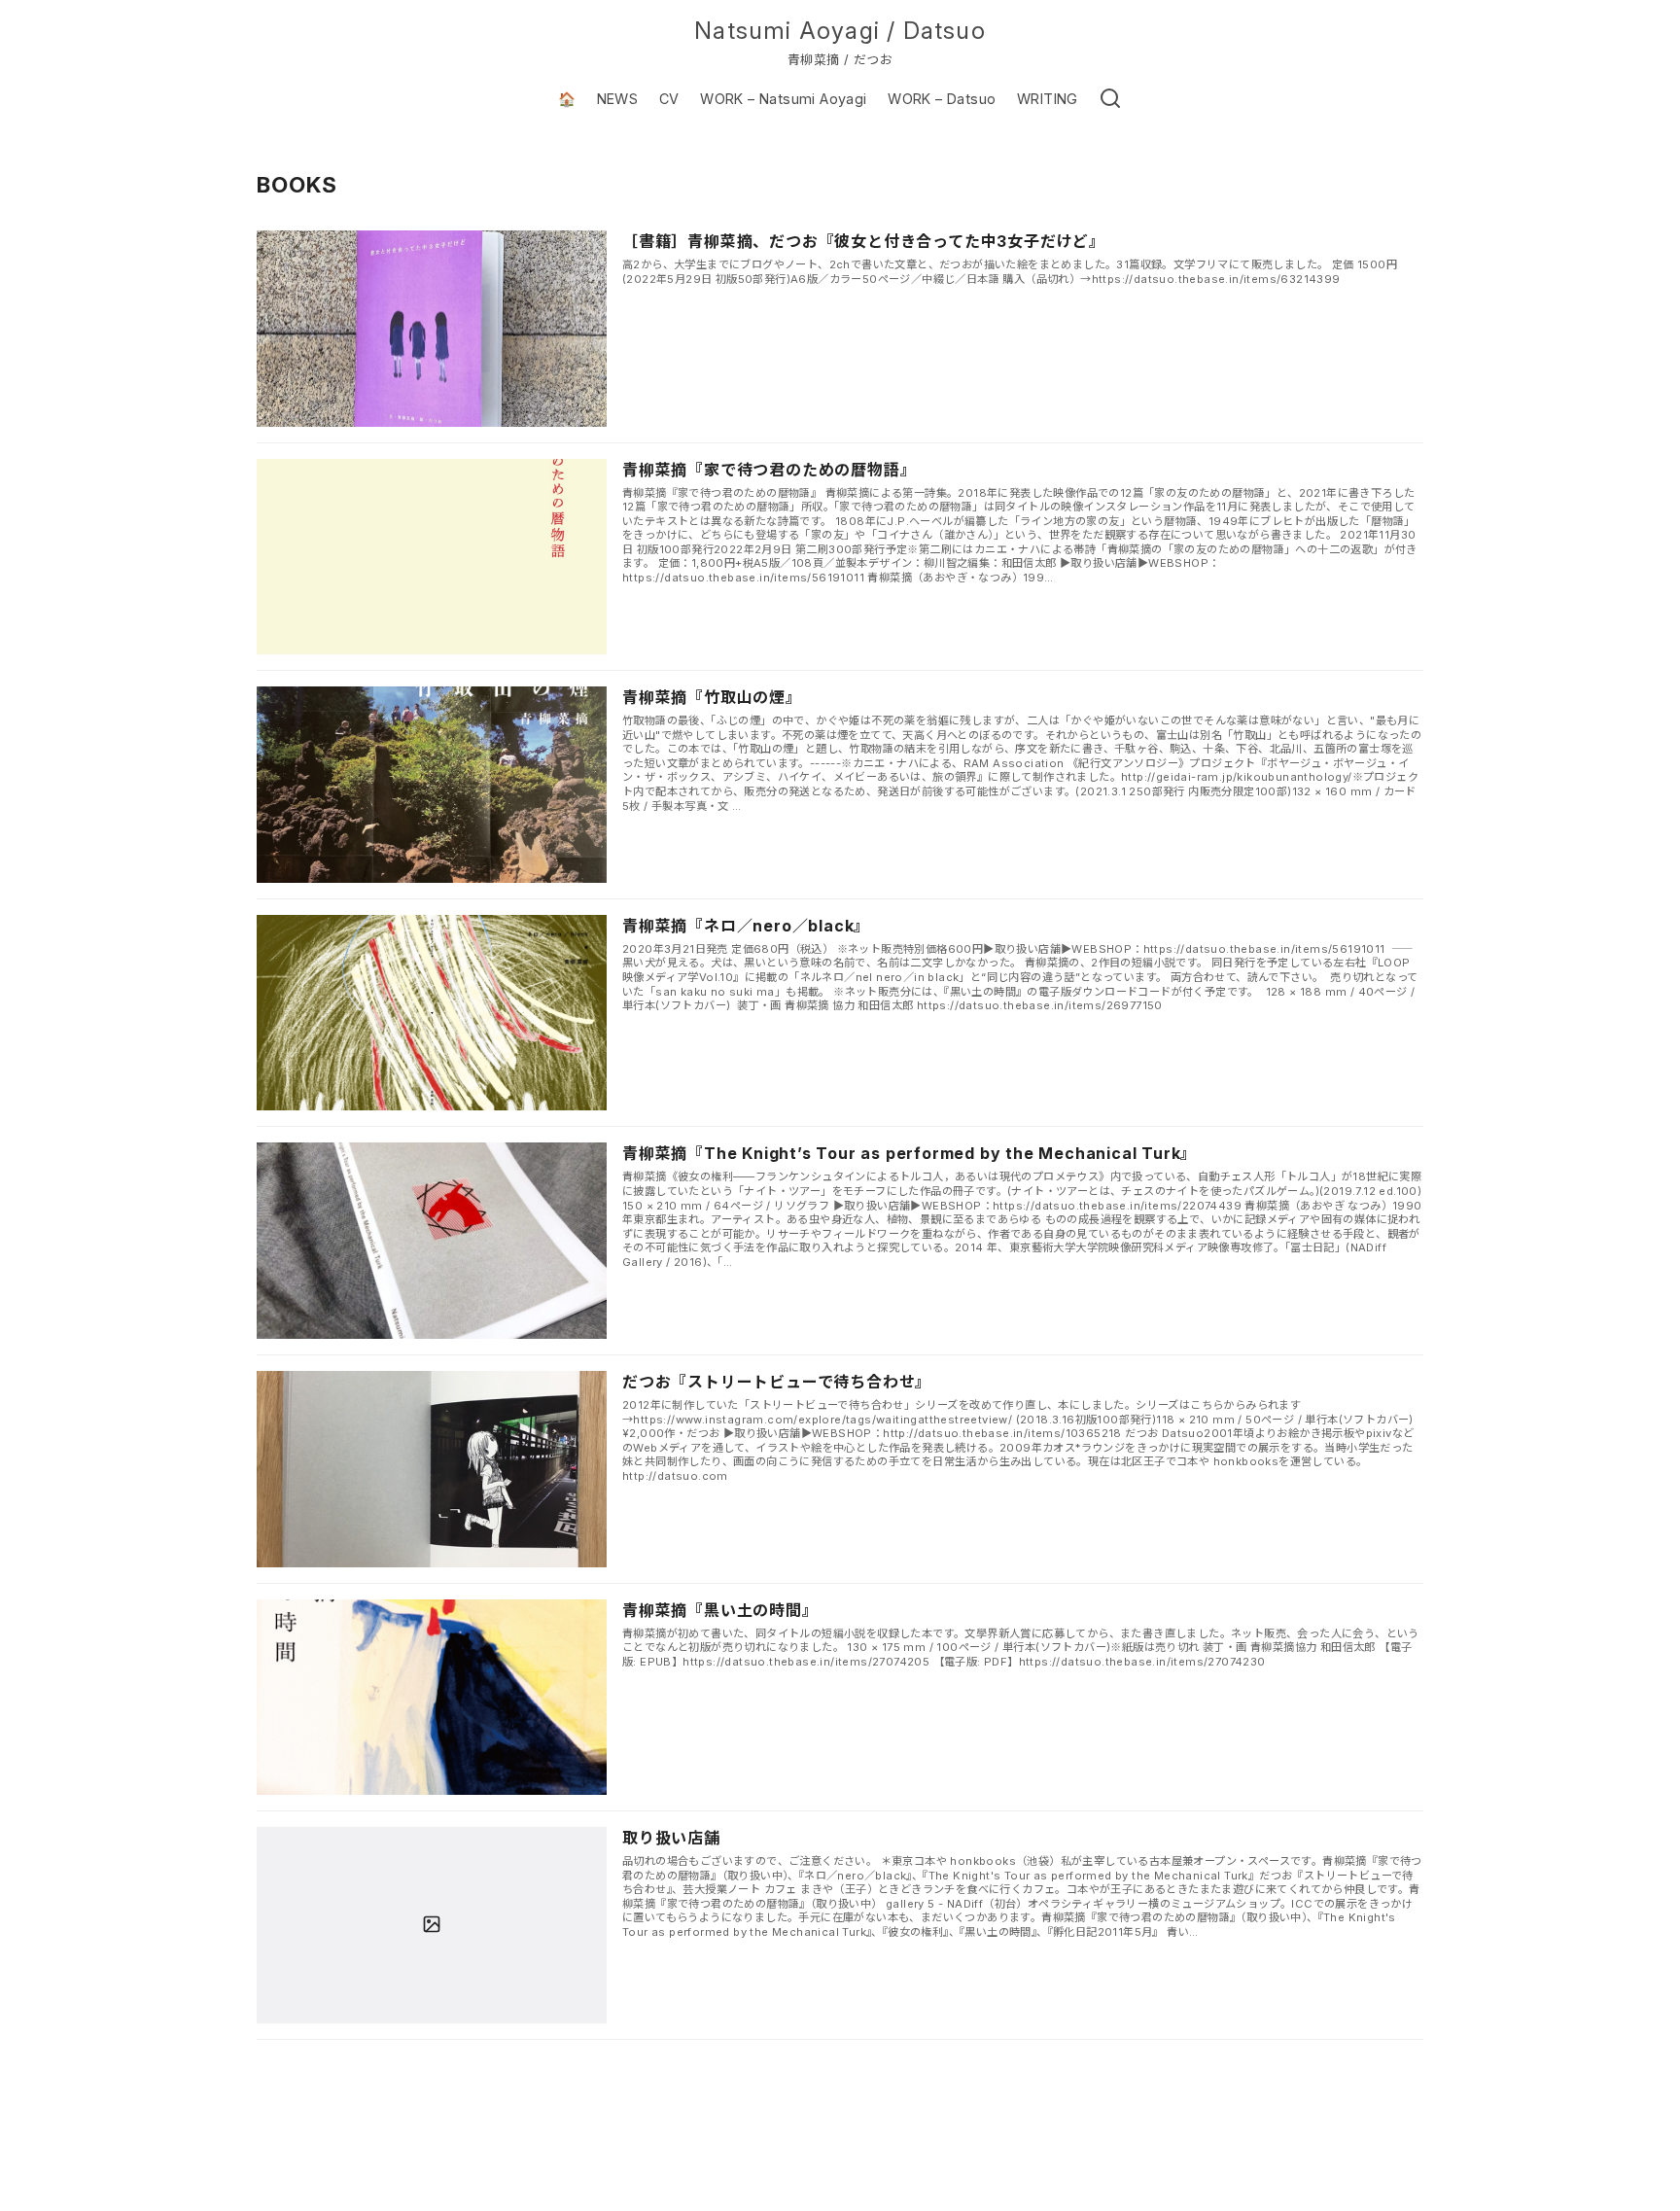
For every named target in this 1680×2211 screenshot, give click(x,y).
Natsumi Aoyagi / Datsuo (840, 31)
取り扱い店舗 (671, 1838)
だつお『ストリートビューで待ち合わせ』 (777, 1382)
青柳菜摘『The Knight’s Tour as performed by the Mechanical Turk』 (910, 1153)
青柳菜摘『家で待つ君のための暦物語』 (769, 470)
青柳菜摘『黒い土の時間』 (720, 1610)
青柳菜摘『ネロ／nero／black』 (746, 926)
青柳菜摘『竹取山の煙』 (712, 697)
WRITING (1048, 99)
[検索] (1110, 99)
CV (669, 99)
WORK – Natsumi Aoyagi (783, 99)
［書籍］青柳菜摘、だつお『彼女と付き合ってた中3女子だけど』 (864, 241)
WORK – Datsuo (942, 99)
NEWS (618, 99)
